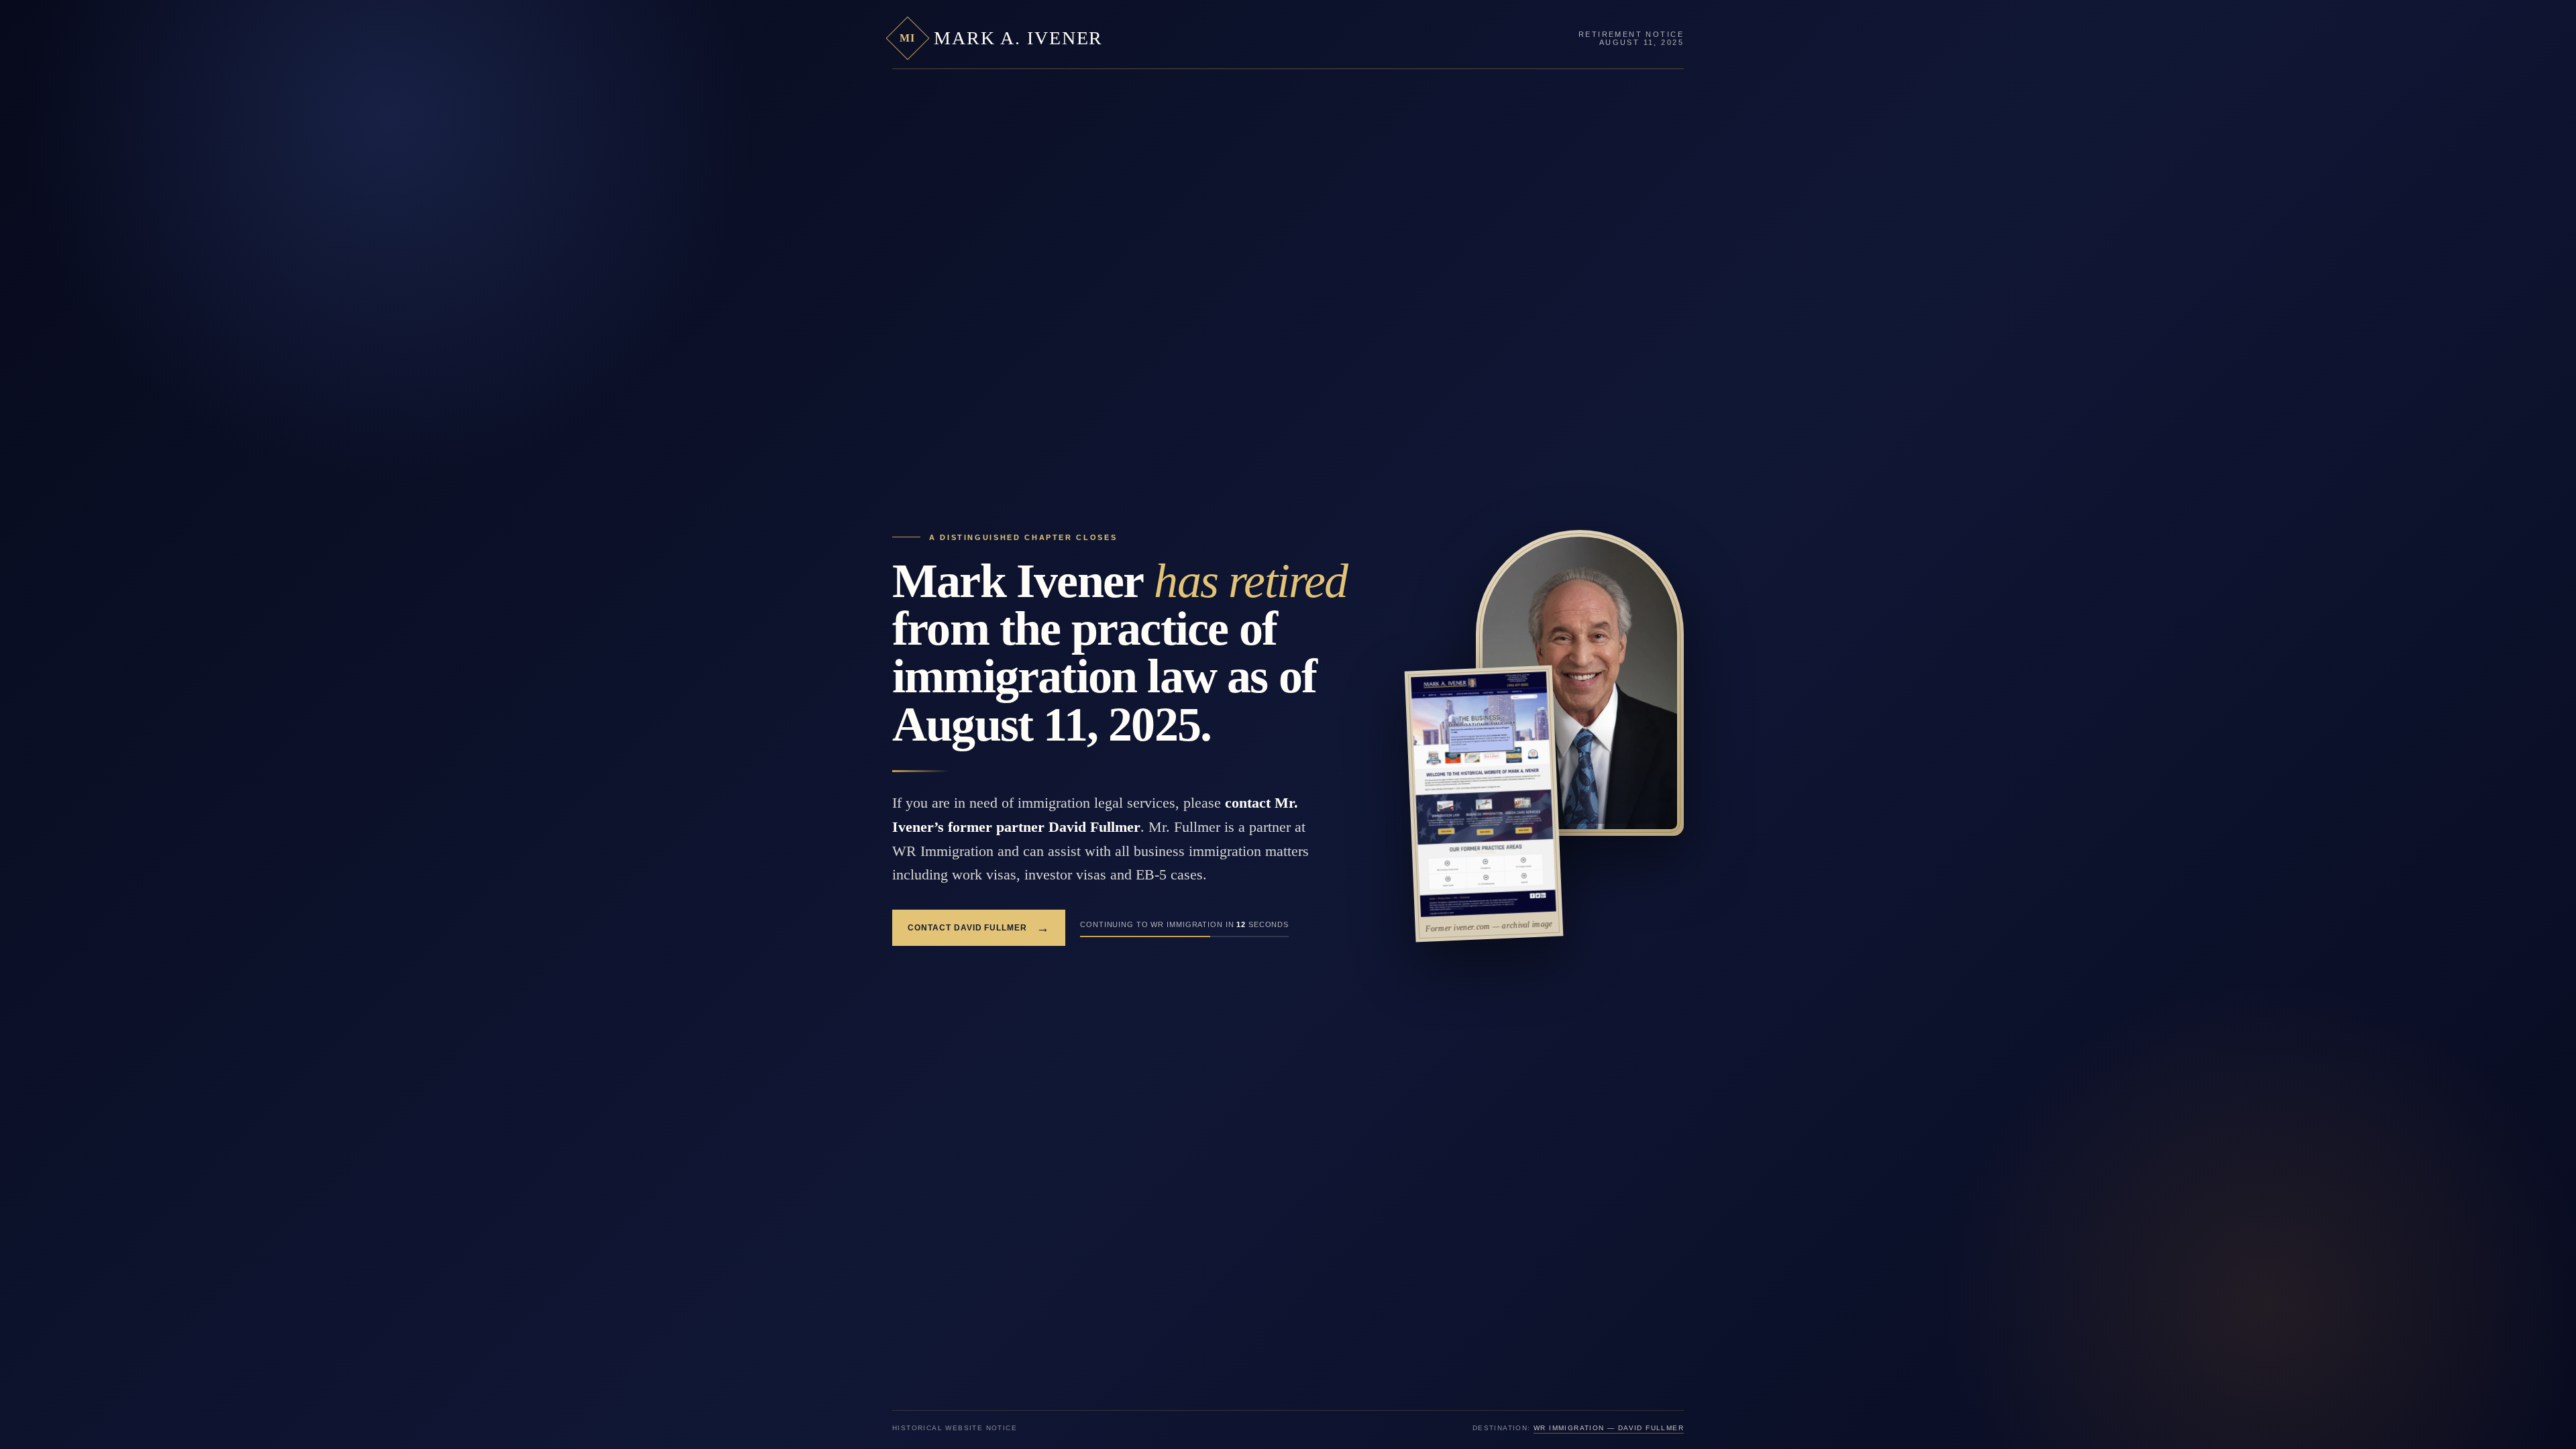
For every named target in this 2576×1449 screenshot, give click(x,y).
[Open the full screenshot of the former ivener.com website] (1484, 794)
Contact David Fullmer (979, 928)
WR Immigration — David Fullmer (1609, 1428)
